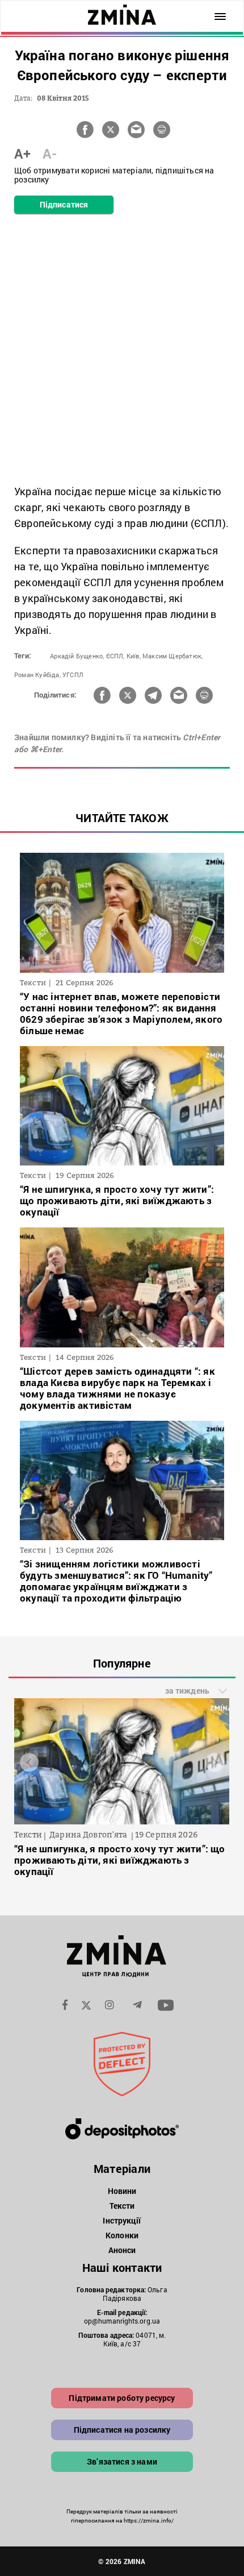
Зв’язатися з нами (122, 2461)
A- (50, 154)
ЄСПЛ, (115, 656)
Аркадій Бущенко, (77, 656)
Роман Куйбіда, (37, 675)
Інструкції (122, 2220)
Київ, (134, 656)
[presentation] (29, 1762)
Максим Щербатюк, (173, 656)
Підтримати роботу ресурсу (122, 2398)
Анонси (122, 2250)
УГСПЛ (73, 675)
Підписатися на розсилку (122, 2430)
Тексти (122, 2206)
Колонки (122, 2235)
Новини (122, 2191)
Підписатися (64, 204)
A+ (22, 154)
